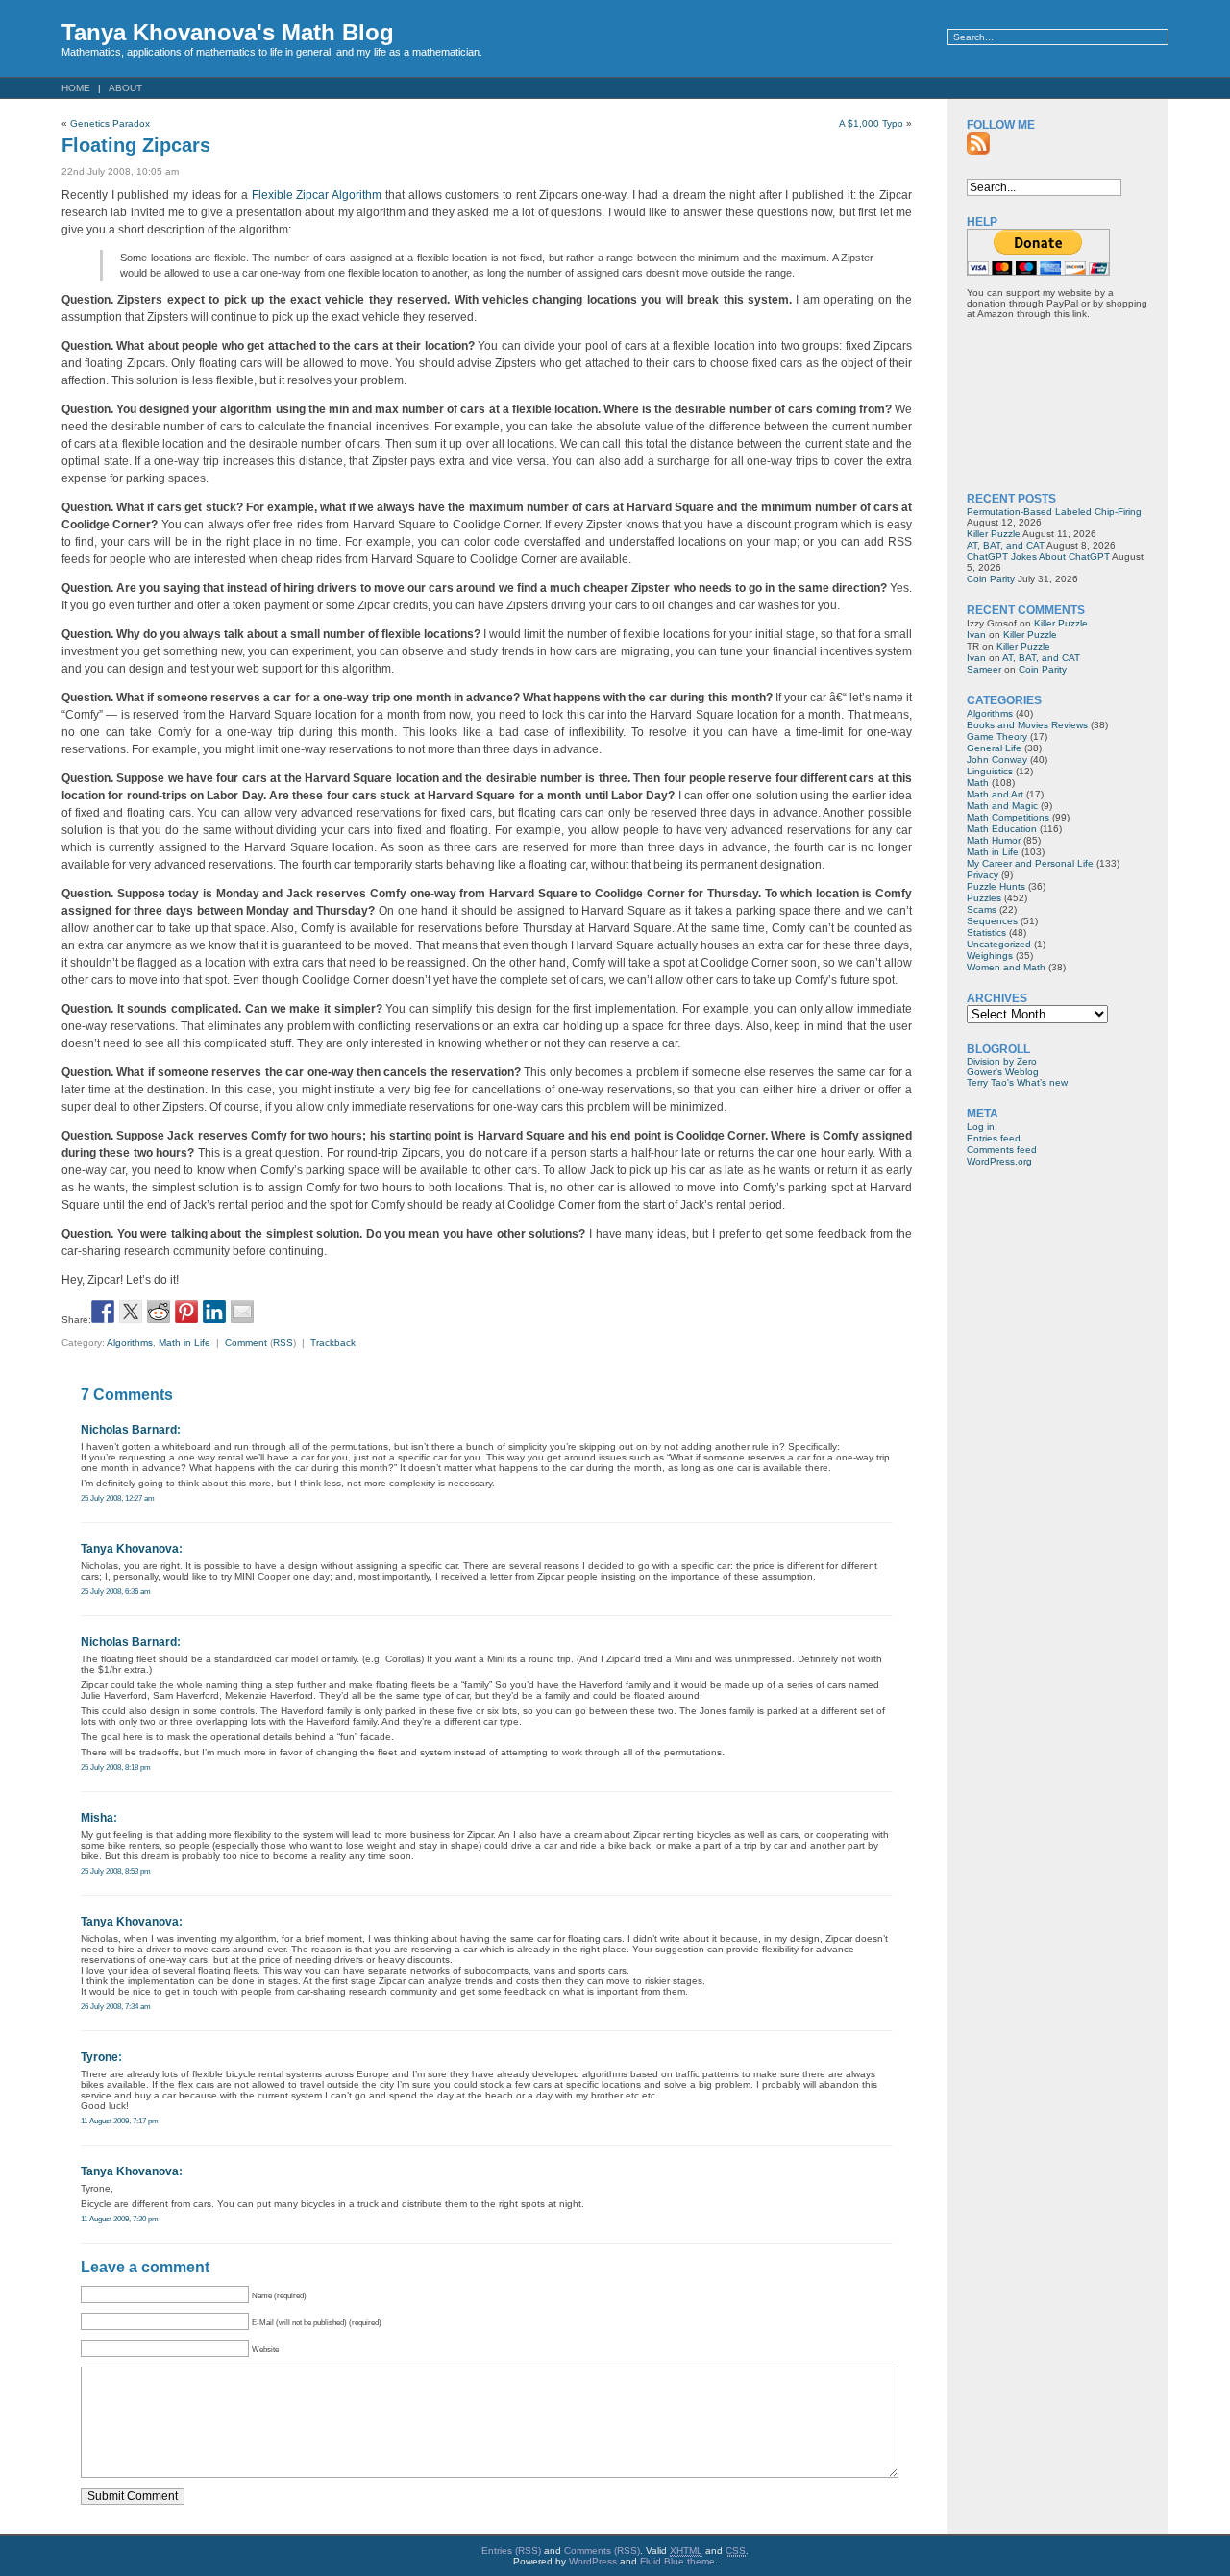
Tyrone (99, 2057)
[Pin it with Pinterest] (186, 1312)
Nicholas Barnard (129, 1430)
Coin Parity (991, 579)
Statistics (986, 932)
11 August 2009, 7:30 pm (120, 2219)
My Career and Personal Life (1030, 863)
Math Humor (994, 840)
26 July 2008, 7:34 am (116, 2006)
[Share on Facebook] (103, 1312)
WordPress (593, 2561)
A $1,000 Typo (871, 123)
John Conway (997, 760)
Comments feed (1002, 1150)
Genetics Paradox (110, 123)
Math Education (1002, 829)
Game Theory (997, 736)
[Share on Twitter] (131, 1312)
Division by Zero (1002, 1061)
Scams (982, 909)
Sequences (992, 921)
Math (978, 783)
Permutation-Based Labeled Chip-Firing (1054, 512)
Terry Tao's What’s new (1017, 1082)
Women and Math (1006, 967)
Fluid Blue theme (677, 2561)
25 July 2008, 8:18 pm (116, 1767)
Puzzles (984, 898)
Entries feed (994, 1138)
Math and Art (995, 794)
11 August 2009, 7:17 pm (120, 2121)
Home (76, 88)
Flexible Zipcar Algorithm (317, 195)
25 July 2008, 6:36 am (116, 1591)
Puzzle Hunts (996, 886)
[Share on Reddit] (159, 1312)
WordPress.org (999, 1161)
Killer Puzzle (994, 534)
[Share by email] (242, 1312)
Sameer (984, 669)
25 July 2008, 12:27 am (118, 1498)
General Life (994, 748)
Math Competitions (1008, 817)
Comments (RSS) (602, 2551)
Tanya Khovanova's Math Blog (228, 32)
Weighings (990, 956)
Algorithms (130, 1343)
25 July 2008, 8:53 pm (116, 1871)
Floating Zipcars (136, 145)
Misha (97, 1818)
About (125, 88)
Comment (246, 1343)
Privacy (983, 875)
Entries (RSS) (511, 2551)
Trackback (333, 1343)
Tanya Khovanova (130, 1549)
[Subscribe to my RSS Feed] (978, 143)
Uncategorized (999, 944)
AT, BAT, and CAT (1006, 545)
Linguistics (990, 771)
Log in (981, 1127)
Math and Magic (1002, 806)
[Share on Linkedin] (214, 1312)
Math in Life (184, 1343)
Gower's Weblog (1003, 1072)
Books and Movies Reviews (1027, 725)
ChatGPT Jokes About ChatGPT (1038, 557)
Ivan (976, 635)
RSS (283, 1343)
